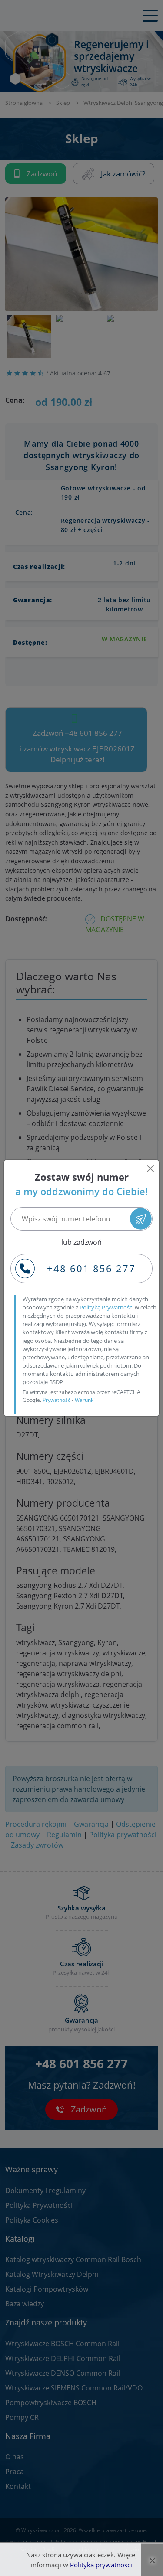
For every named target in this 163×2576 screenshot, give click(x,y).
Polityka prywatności (101, 2565)
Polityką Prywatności (106, 1307)
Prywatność (57, 1400)
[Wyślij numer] (141, 1219)
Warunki (85, 1400)
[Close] (150, 1169)
